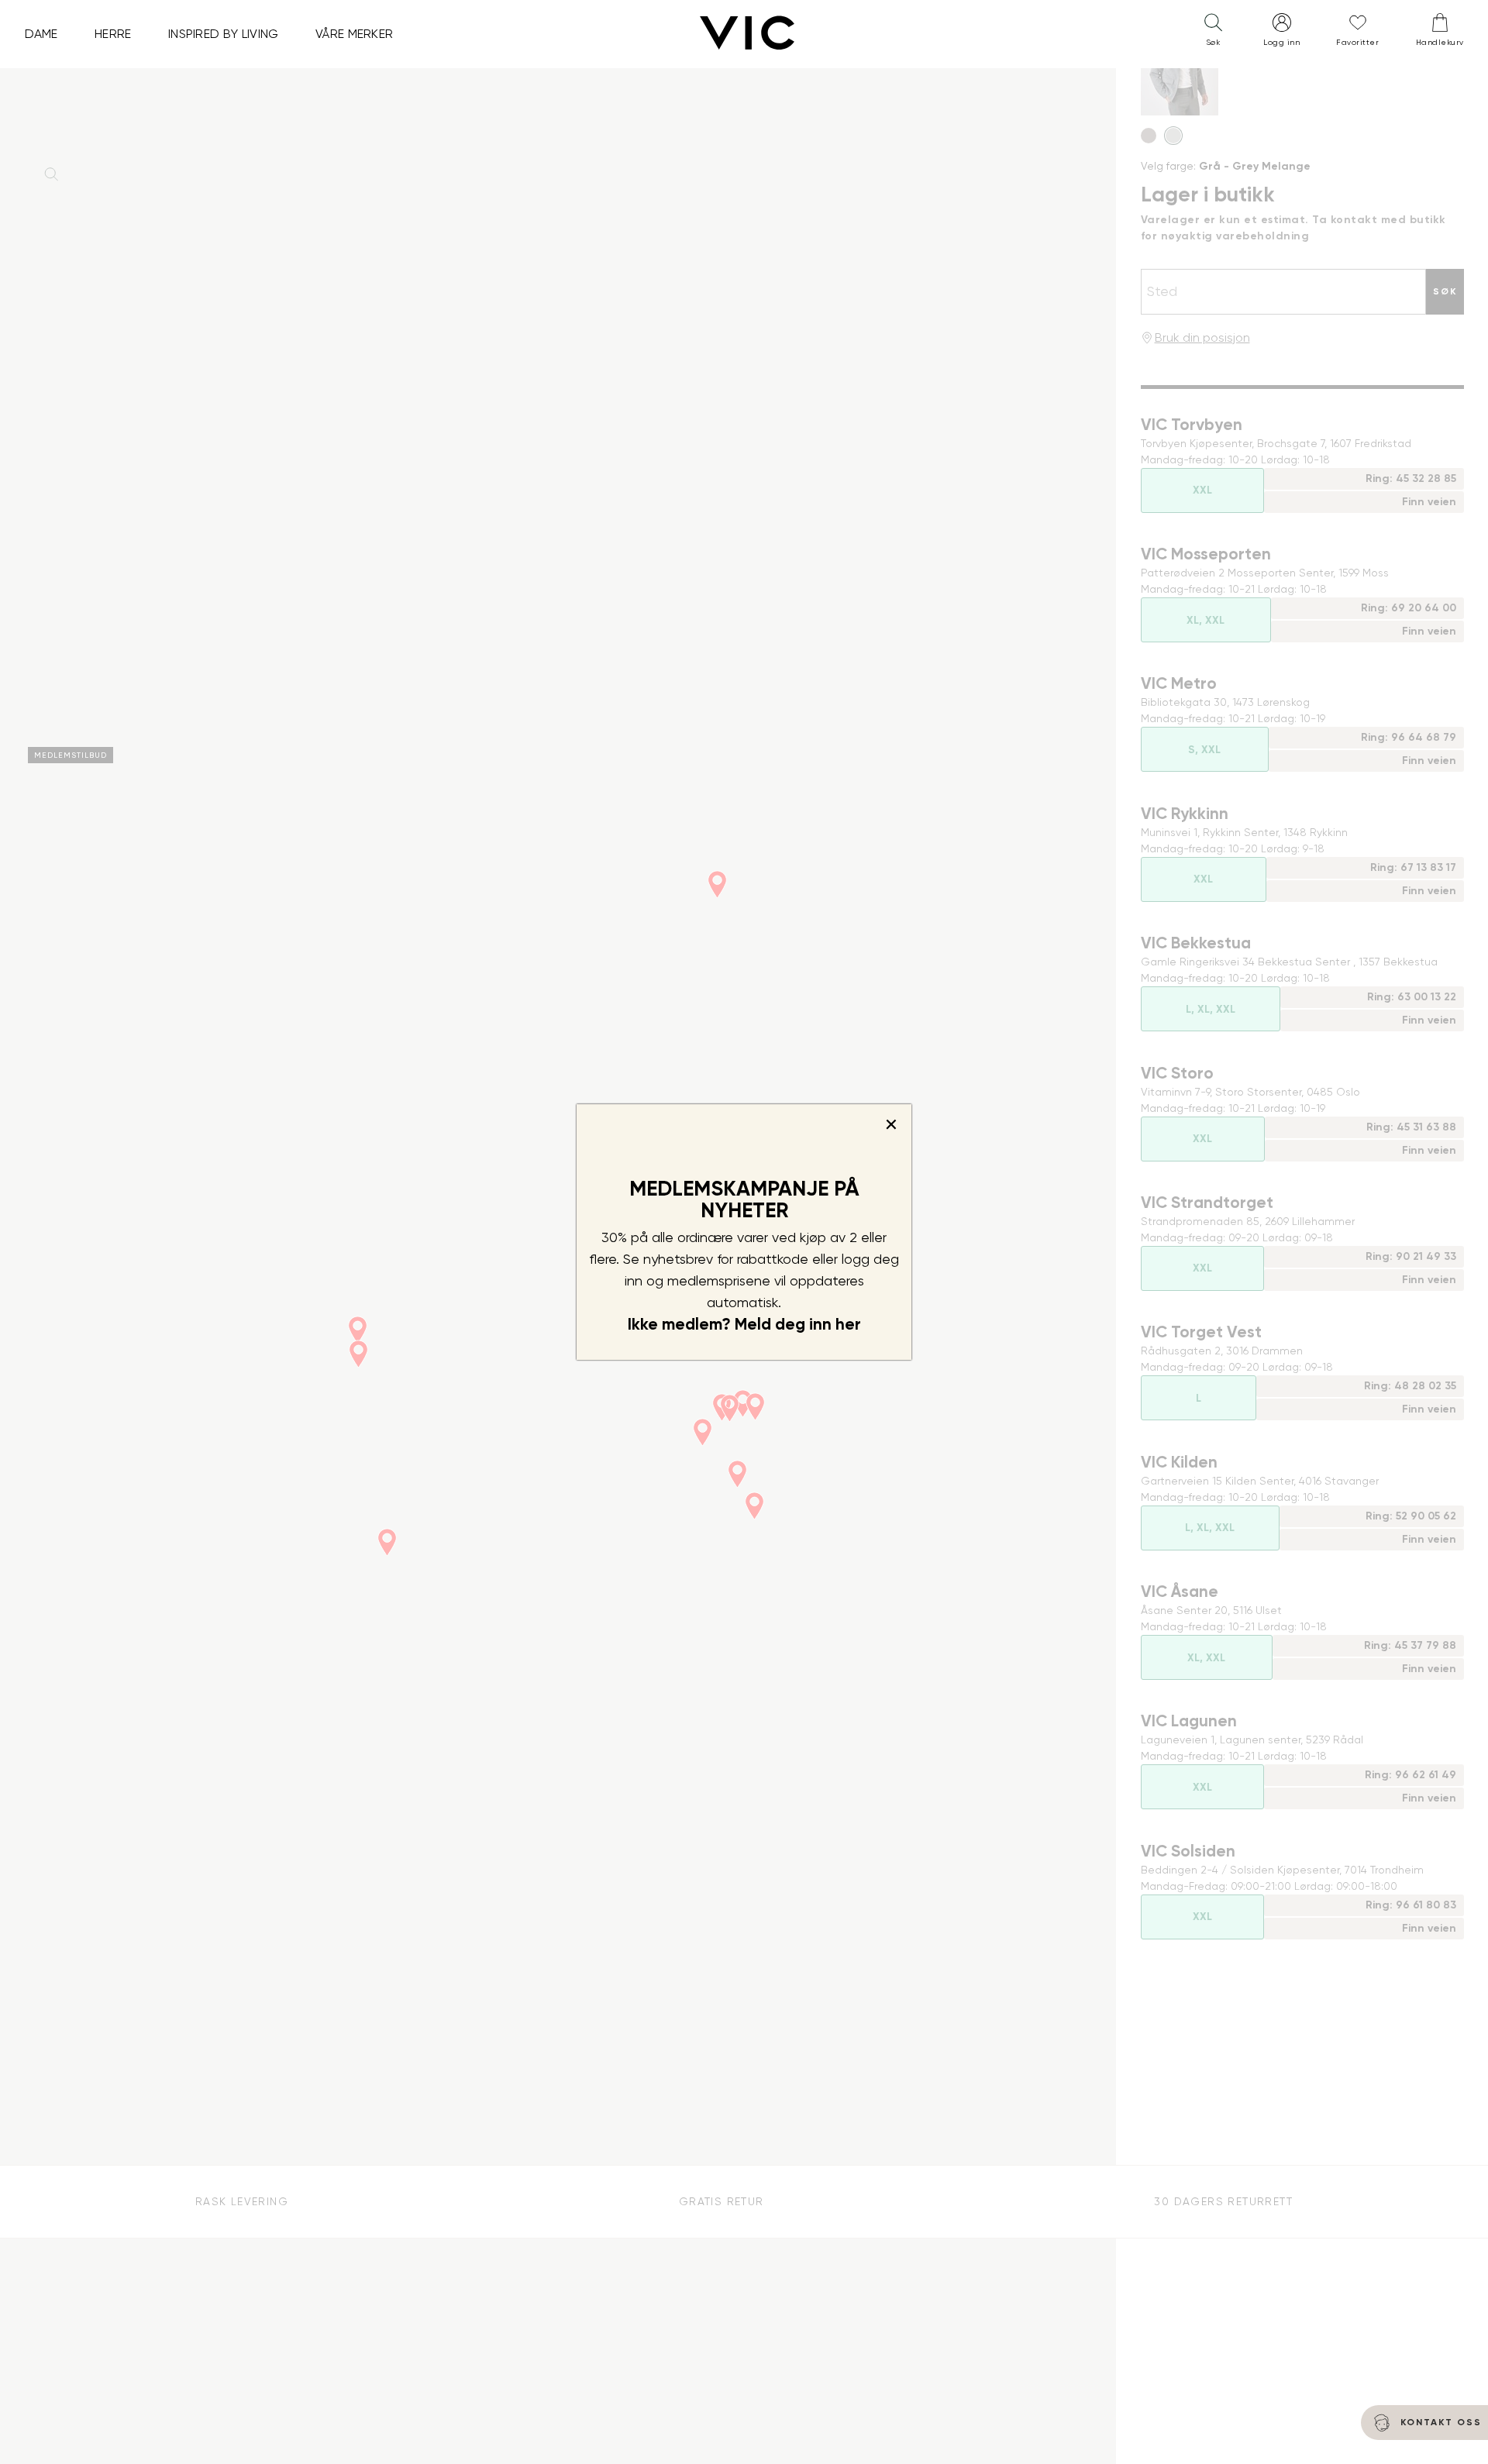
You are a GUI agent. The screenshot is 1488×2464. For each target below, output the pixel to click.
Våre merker (355, 34)
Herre (113, 34)
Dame (41, 34)
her (848, 1324)
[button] (1213, 33)
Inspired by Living (224, 34)
